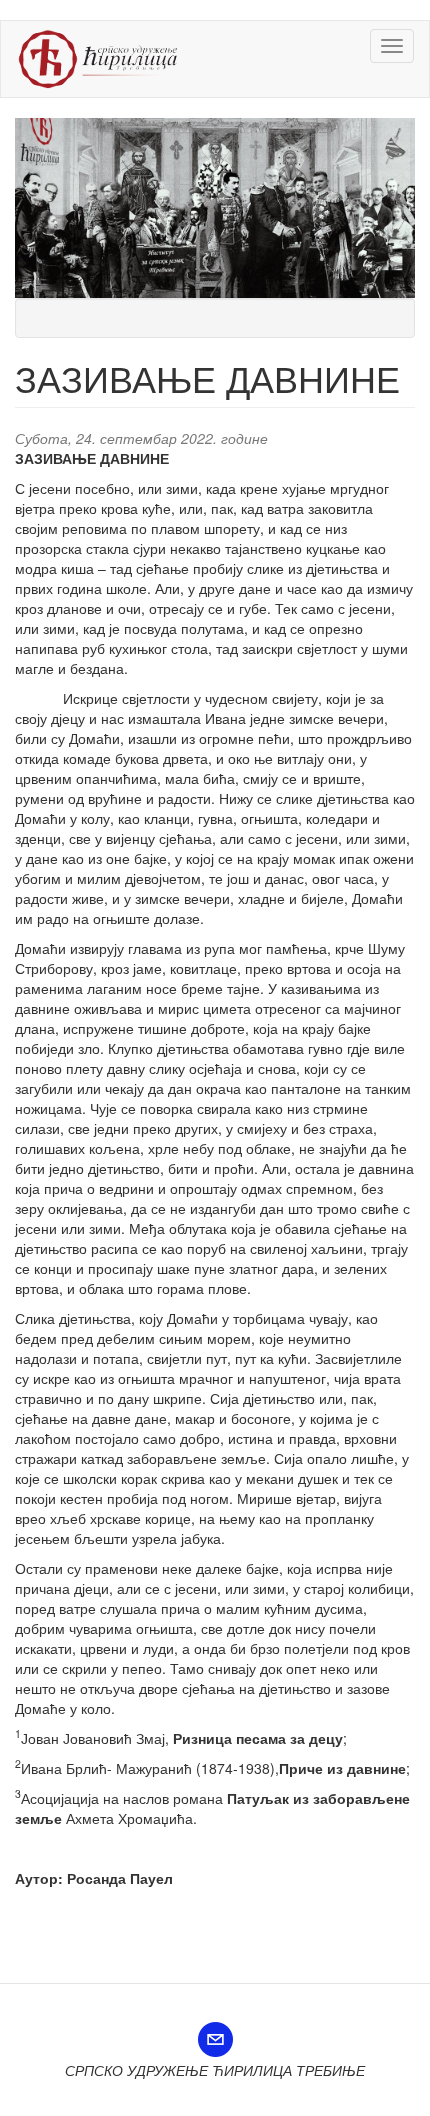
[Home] (98, 59)
